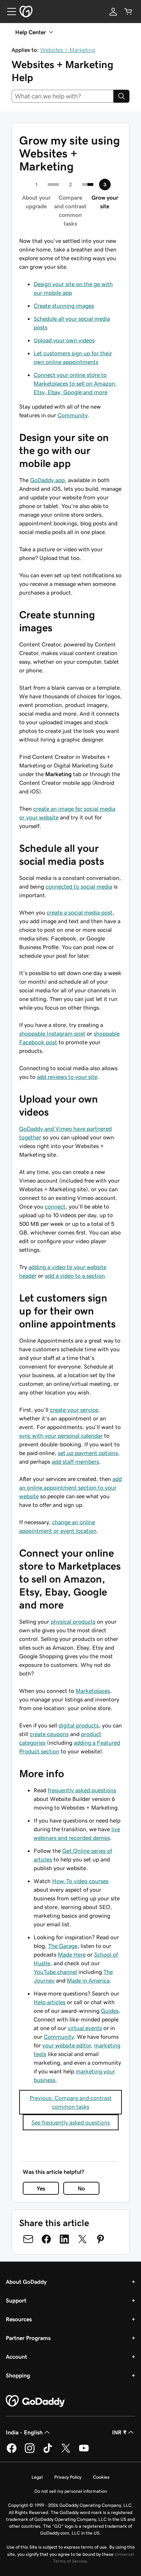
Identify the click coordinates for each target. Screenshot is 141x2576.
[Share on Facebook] (46, 2239)
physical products (73, 1621)
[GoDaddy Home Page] (36, 2401)
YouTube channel (55, 1972)
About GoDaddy (26, 2282)
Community (72, 415)
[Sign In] (113, 12)
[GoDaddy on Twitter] (66, 2452)
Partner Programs (28, 2338)
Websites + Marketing (68, 50)
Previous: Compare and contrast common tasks (71, 2102)
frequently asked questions (82, 1790)
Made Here (72, 1954)
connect (55, 1206)
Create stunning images (64, 306)
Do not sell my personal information (71, 2491)
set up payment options (88, 1453)
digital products (79, 1725)
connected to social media (79, 886)
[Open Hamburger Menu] (9, 12)
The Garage (63, 1946)
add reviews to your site (67, 1077)
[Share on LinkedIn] (64, 2239)
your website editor (67, 2045)
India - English (24, 2432)
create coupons (49, 1734)
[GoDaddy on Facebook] (12, 2452)
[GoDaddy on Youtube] (84, 2452)
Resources (19, 2319)
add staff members (75, 1461)
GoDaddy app (47, 480)
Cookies (101, 2477)
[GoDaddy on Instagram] (30, 2452)
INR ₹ (119, 2432)
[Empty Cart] (128, 12)
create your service (74, 1410)
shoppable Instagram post (52, 1033)
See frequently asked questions (71, 2122)
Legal (37, 2477)
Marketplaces (93, 1691)
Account (16, 2357)
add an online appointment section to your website (70, 1487)
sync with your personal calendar (61, 1436)
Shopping (18, 2375)
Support (16, 2300)
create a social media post (80, 912)
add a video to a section (75, 1276)
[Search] (121, 96)
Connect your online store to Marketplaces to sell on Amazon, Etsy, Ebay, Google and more (75, 383)
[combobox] (63, 96)
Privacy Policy (68, 2477)
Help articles (50, 2002)
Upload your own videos (64, 340)
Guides (110, 2011)
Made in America (88, 1980)
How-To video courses (80, 1881)
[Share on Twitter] (82, 2239)
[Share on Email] (28, 2239)
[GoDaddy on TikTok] (48, 2452)
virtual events (85, 2028)
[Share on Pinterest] (101, 2239)
